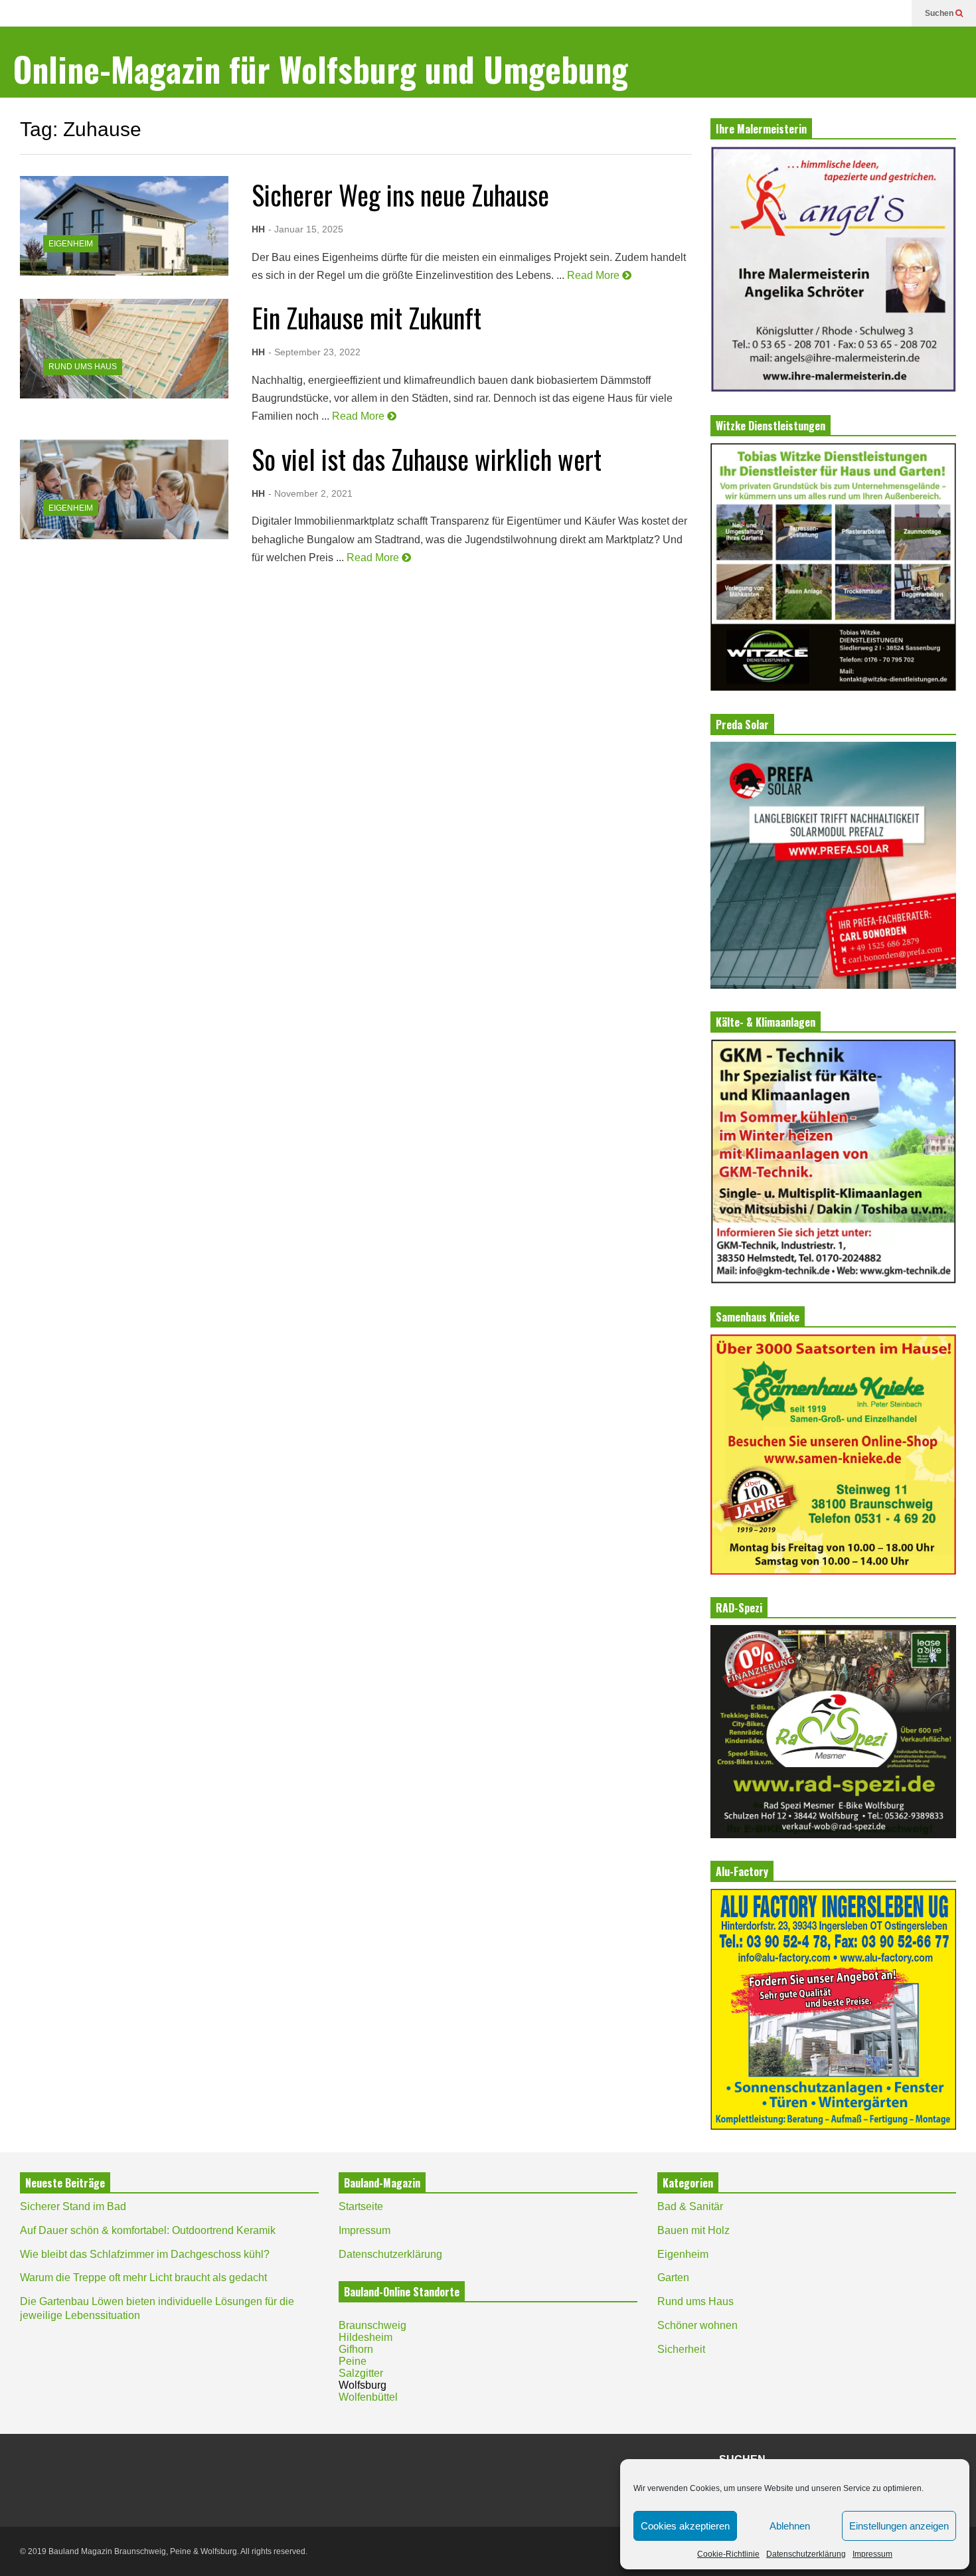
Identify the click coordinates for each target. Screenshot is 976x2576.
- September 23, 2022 (314, 352)
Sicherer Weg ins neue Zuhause (400, 195)
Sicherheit (681, 2349)
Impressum (872, 2554)
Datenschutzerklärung (806, 2554)
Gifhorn (356, 2349)
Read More (595, 275)
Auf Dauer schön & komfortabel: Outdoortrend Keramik (148, 2230)
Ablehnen (790, 2526)
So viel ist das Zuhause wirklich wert (427, 459)
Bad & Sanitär (690, 2206)
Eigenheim (71, 244)
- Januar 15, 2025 (306, 229)
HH (258, 229)
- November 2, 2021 (310, 493)
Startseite (361, 2206)
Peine (353, 2361)
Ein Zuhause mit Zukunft (366, 317)
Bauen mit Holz (693, 2230)
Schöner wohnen (697, 2325)
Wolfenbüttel (368, 2397)
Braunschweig (372, 2325)
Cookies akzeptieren (685, 2526)
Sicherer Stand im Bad (73, 2206)
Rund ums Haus (83, 367)
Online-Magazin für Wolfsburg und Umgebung (321, 69)
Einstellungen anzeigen (899, 2526)
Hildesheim (366, 2337)
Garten (673, 2277)
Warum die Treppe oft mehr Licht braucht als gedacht (143, 2277)
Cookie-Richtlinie (728, 2554)
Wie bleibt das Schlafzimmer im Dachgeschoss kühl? (145, 2254)
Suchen (940, 13)
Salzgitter (361, 2373)
